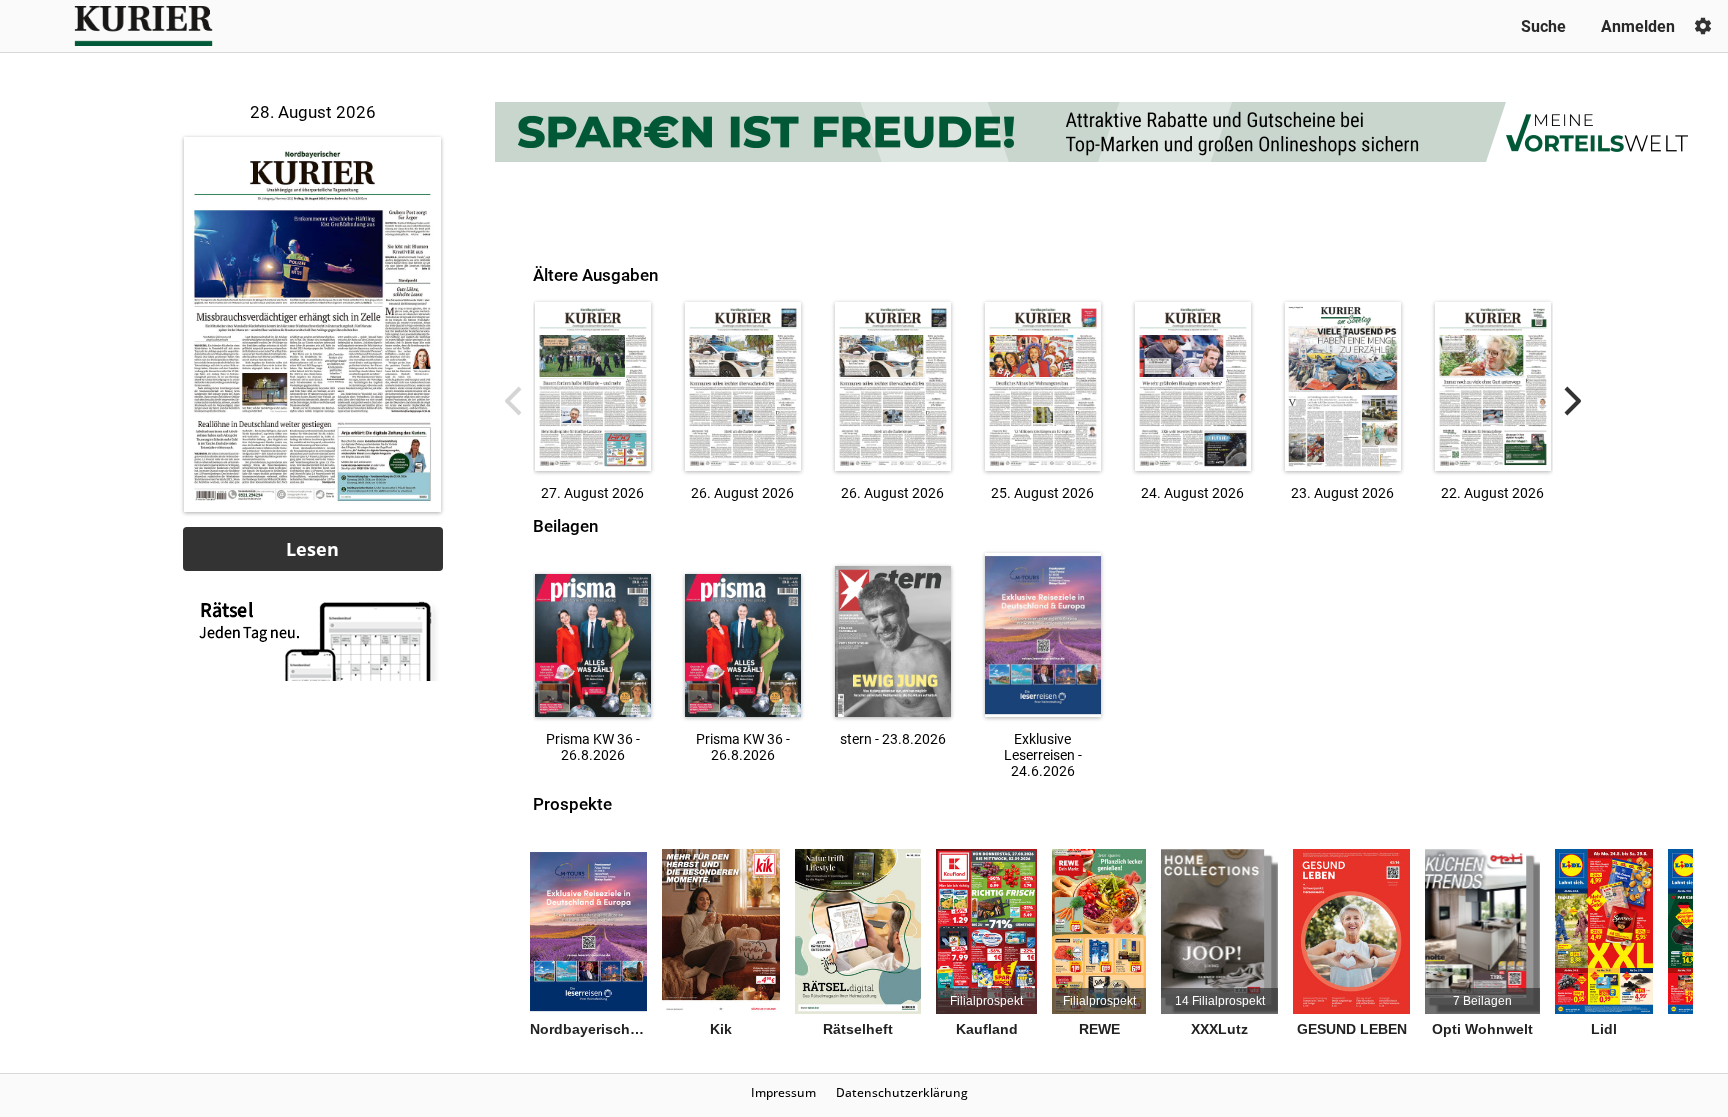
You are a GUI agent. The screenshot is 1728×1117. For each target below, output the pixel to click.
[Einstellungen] (1703, 26)
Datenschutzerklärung (902, 1092)
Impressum (783, 1092)
